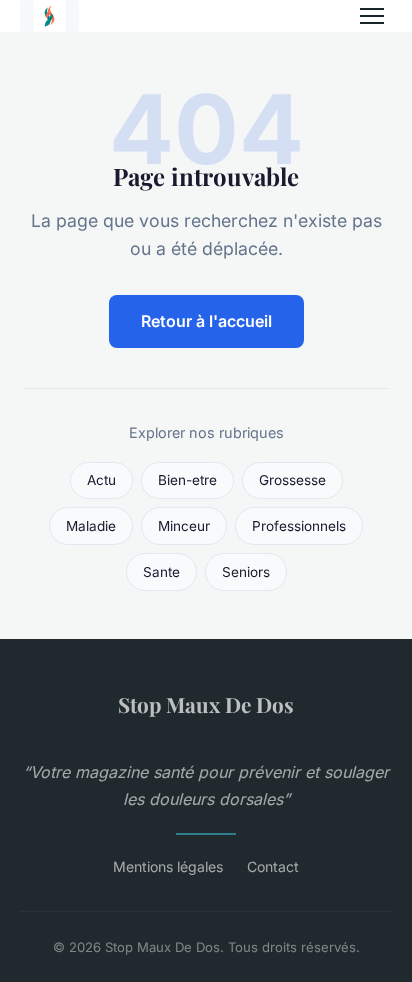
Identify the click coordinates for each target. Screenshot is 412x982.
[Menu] (372, 16)
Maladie (91, 526)
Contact (273, 866)
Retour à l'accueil (206, 321)
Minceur (184, 526)
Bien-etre (187, 480)
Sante (161, 572)
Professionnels (299, 526)
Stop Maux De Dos (206, 704)
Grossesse (292, 480)
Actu (101, 480)
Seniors (246, 572)
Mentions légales (168, 866)
